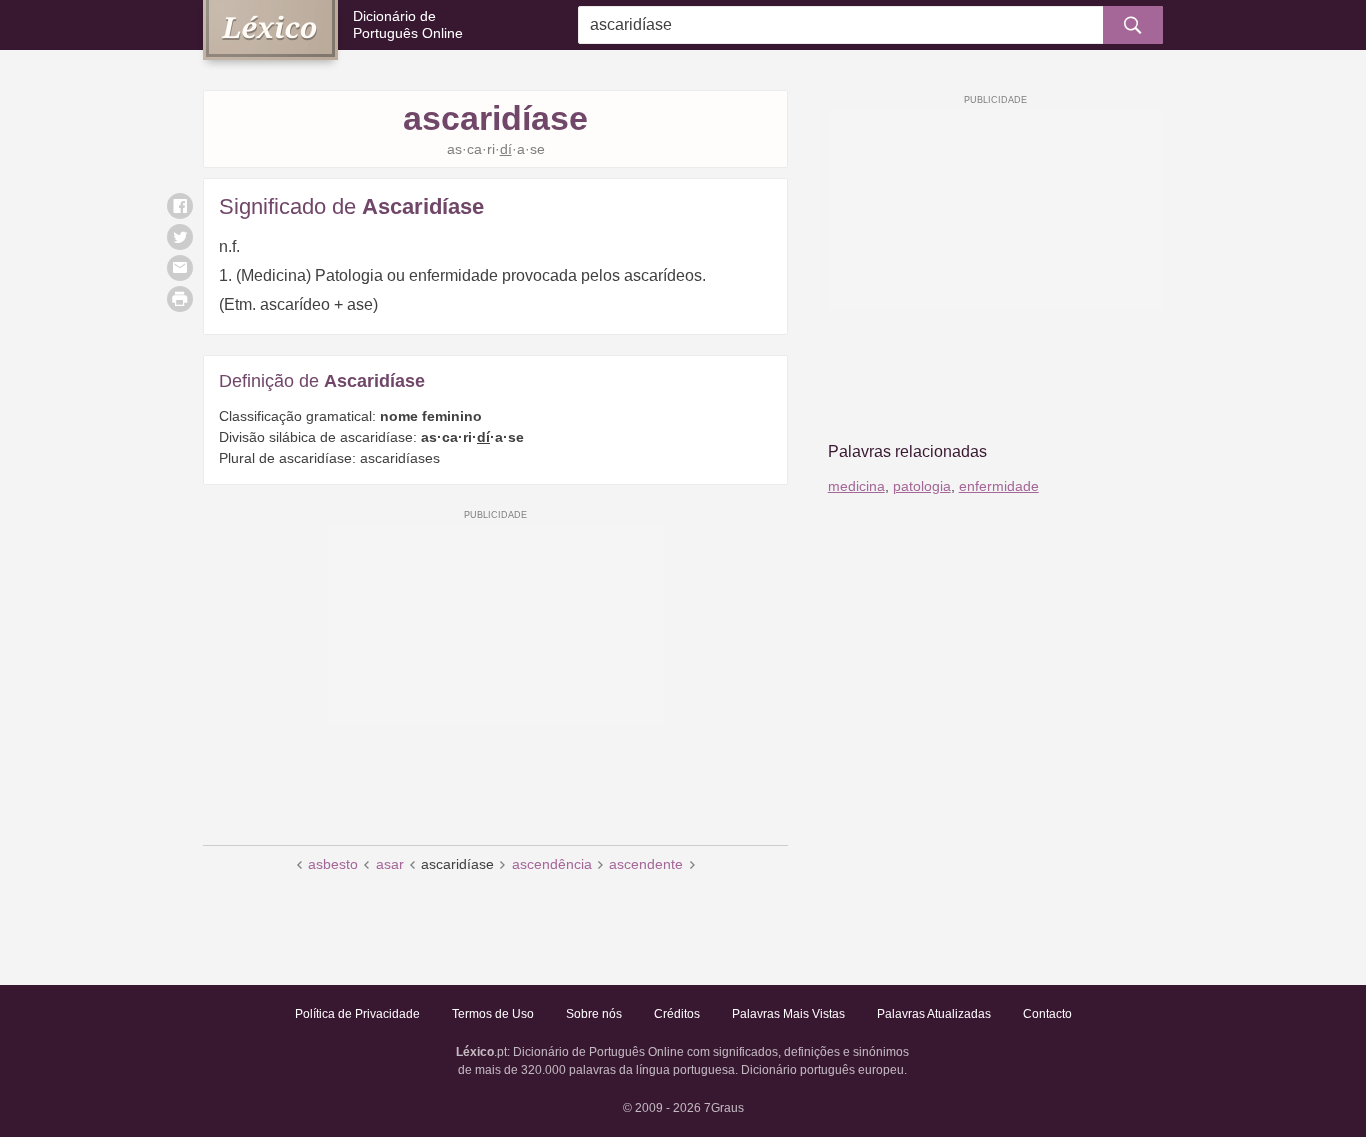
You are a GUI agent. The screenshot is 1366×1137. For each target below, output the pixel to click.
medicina (856, 486)
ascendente (646, 864)
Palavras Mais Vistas (788, 1014)
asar (390, 864)
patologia (922, 486)
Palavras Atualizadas (934, 1014)
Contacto (1047, 1014)
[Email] (180, 268)
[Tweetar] (180, 237)
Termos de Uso (493, 1014)
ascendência (552, 864)
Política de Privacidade (357, 1014)
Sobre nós (594, 1014)
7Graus (724, 1108)
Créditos (677, 1014)
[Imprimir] (180, 299)
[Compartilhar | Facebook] (180, 206)
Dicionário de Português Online (408, 24)
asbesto (333, 864)
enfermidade (999, 486)
